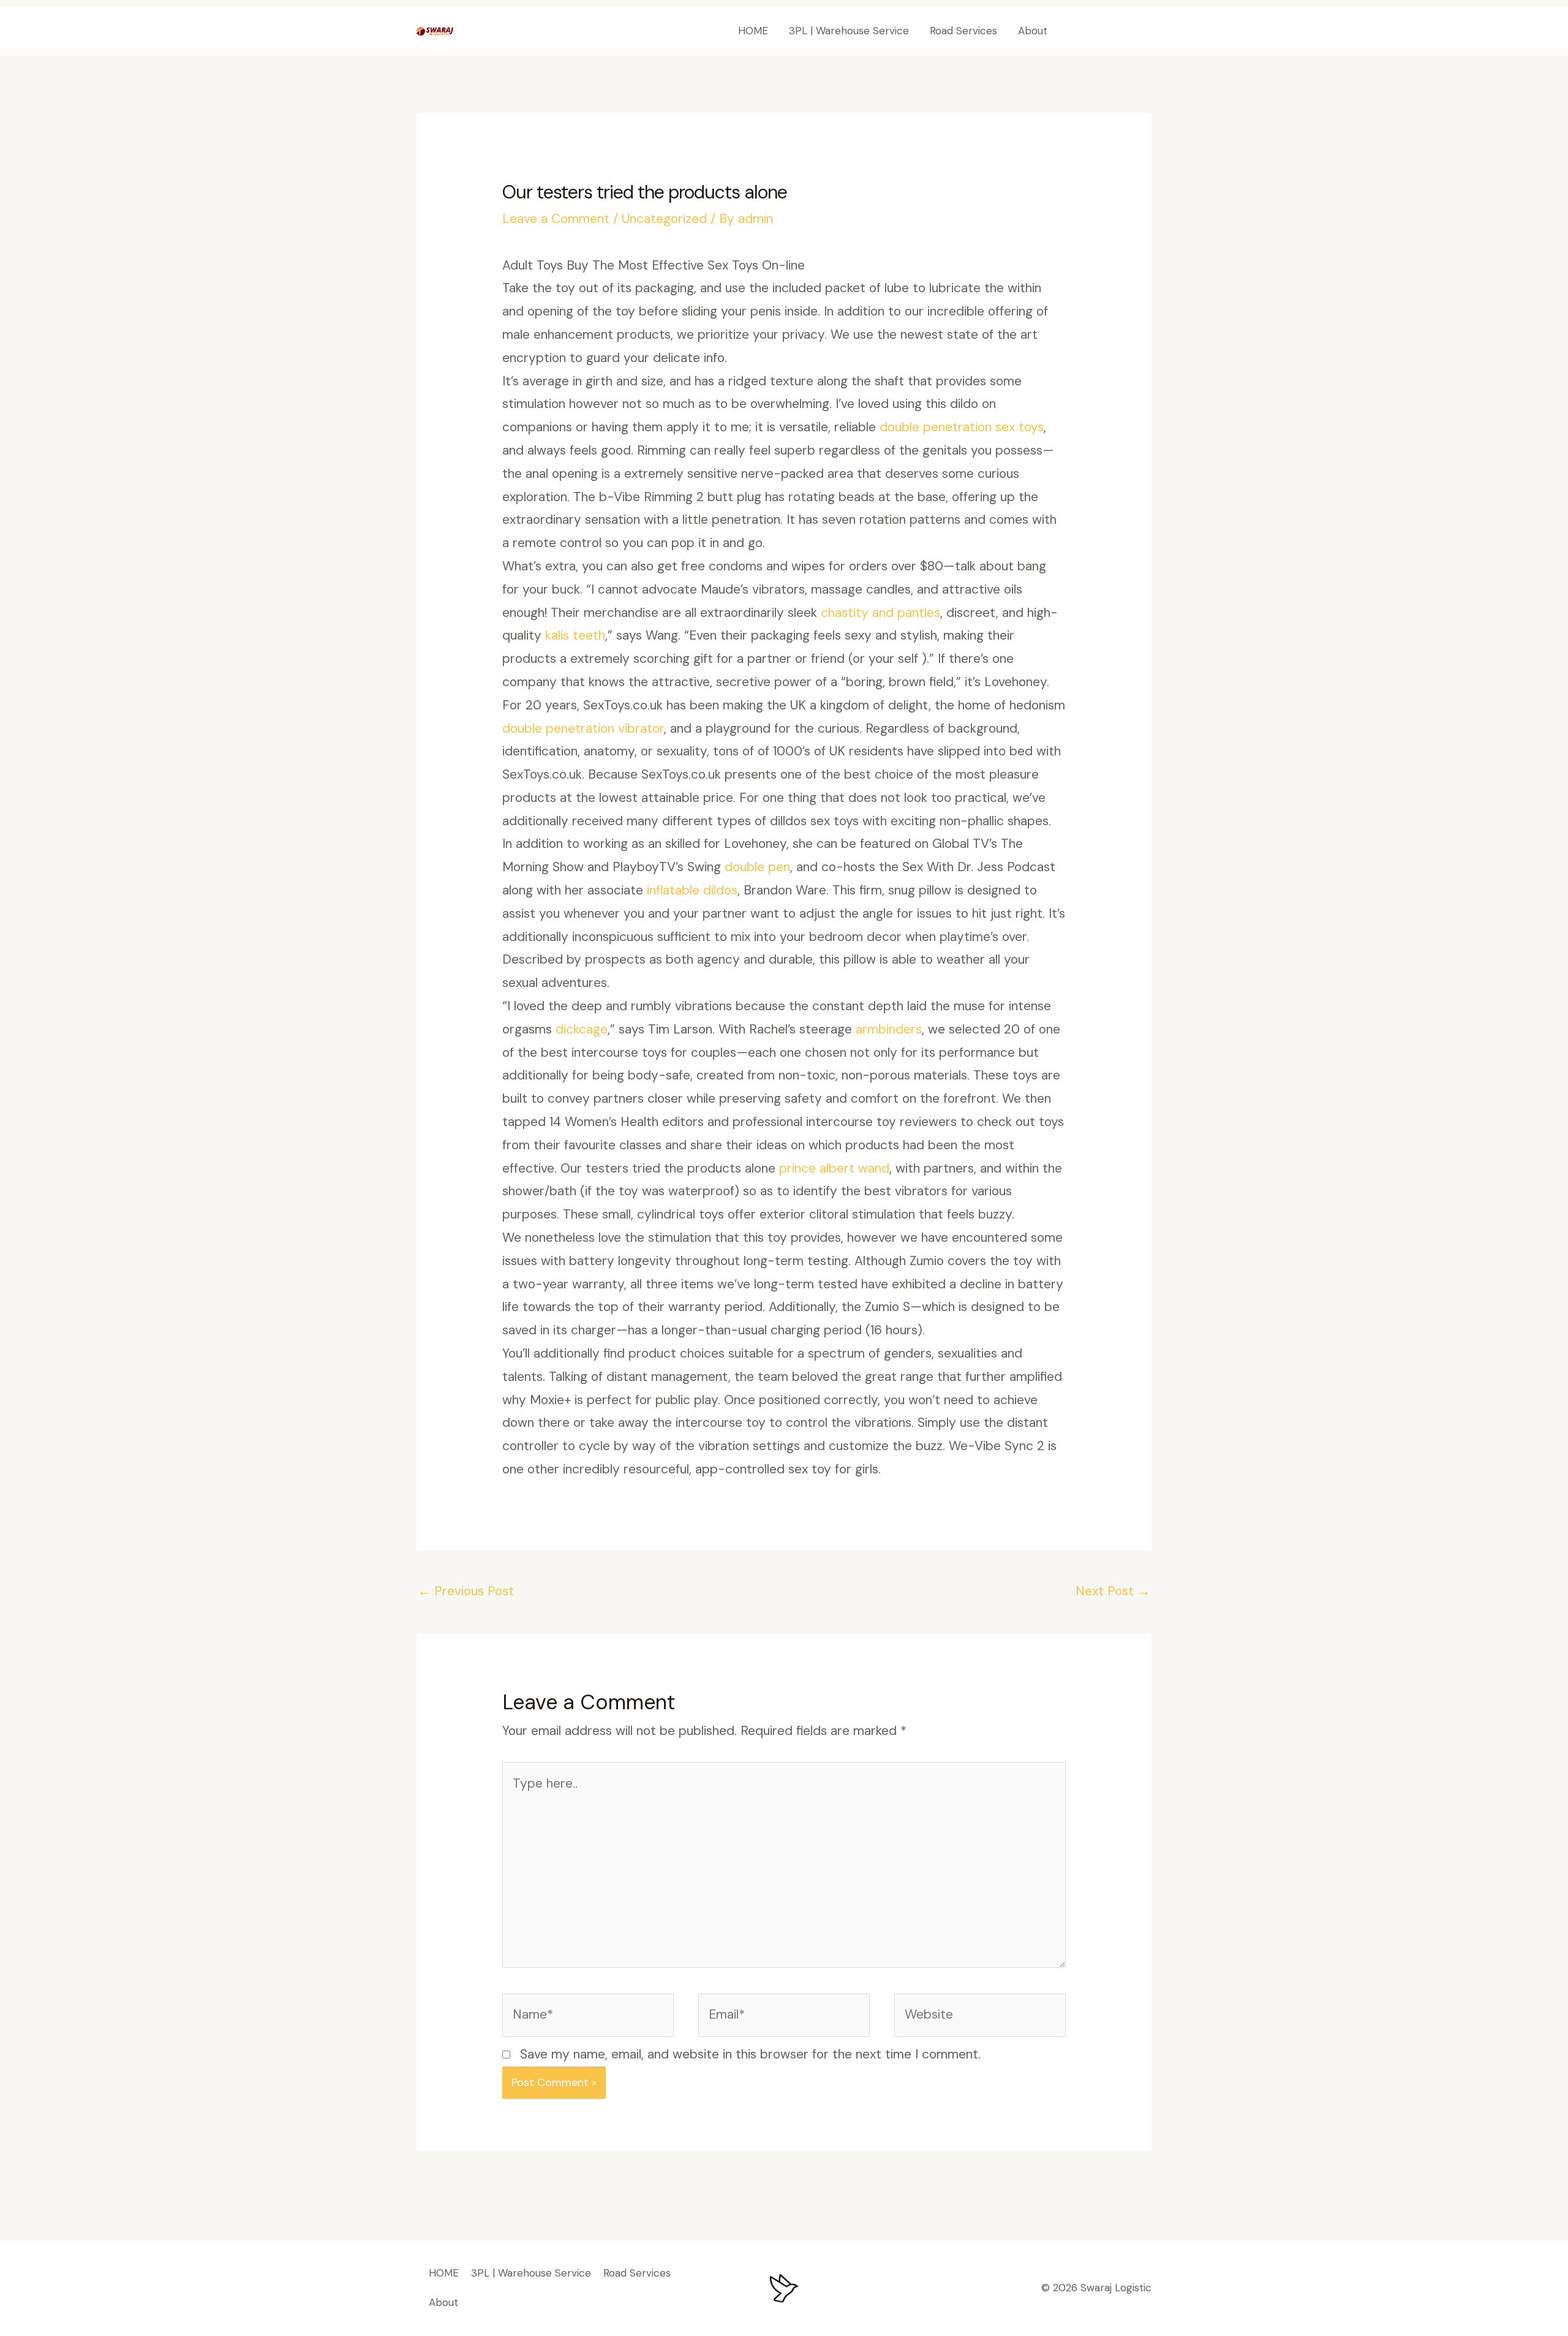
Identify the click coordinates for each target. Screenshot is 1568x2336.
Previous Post (466, 1591)
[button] (1111, 31)
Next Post (1113, 1591)
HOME (753, 31)
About (1033, 31)
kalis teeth (575, 635)
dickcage (582, 1029)
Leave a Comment (556, 219)
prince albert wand (834, 1168)
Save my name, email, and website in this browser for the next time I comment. (750, 2054)
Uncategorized (664, 219)
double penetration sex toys (962, 427)
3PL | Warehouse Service (849, 31)
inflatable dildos (692, 890)
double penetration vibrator (583, 728)
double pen (757, 867)
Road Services (963, 31)
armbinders (889, 1029)
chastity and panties (880, 613)
